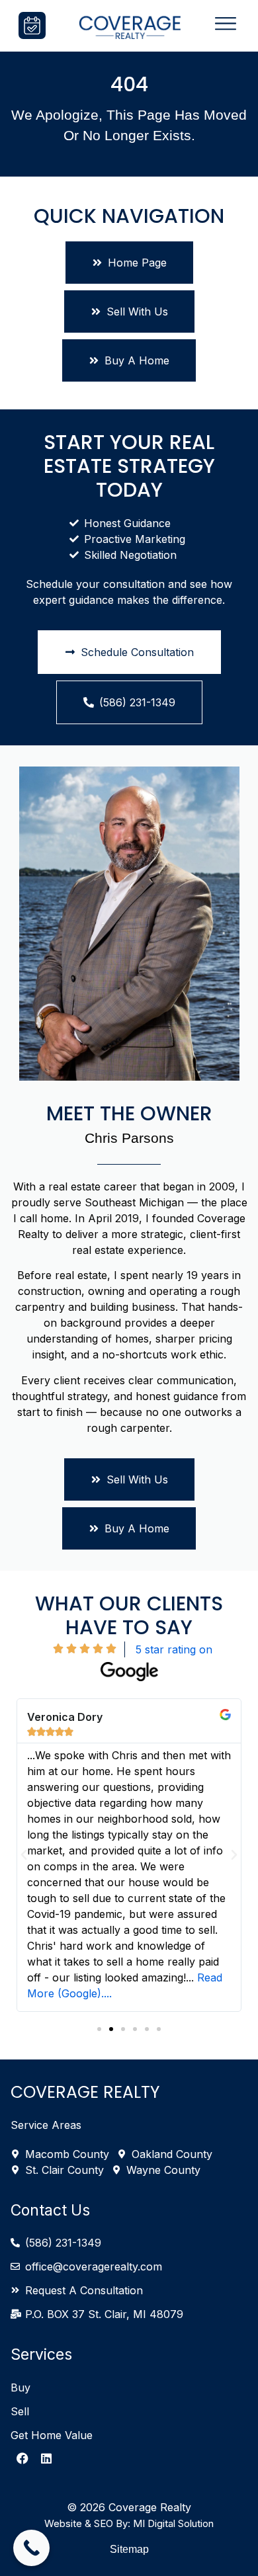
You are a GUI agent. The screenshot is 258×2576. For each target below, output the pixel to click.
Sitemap (129, 2549)
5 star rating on (176, 1649)
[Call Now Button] (31, 2548)
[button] (24, 1855)
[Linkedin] (46, 2458)
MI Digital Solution (173, 2523)
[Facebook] (22, 2458)
